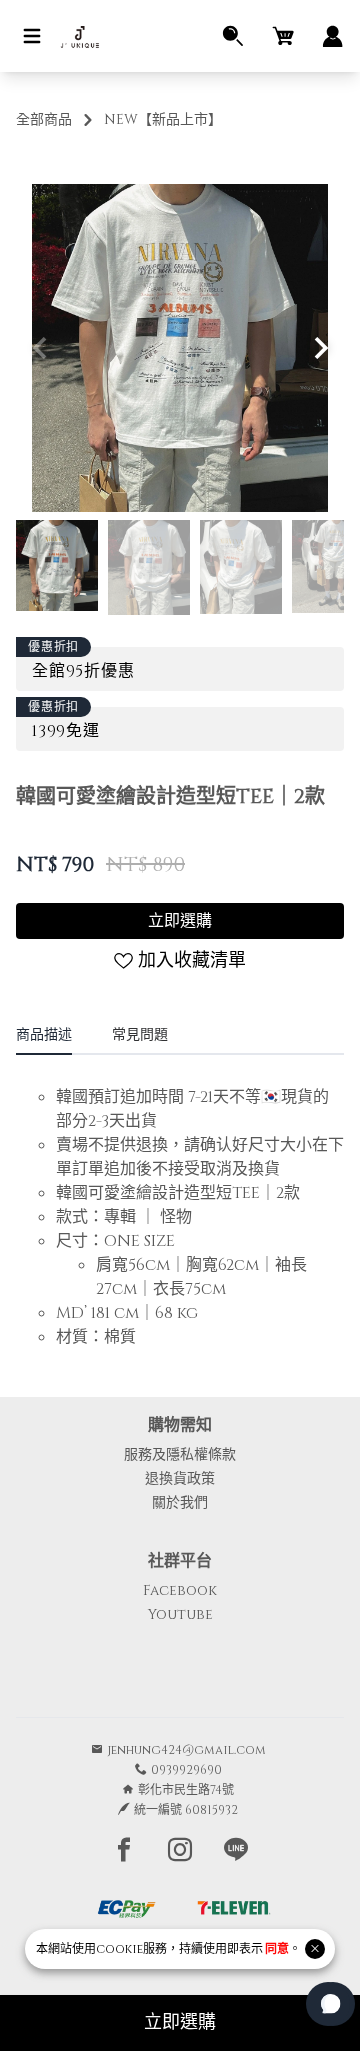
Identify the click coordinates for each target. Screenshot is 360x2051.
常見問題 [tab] (140, 1034)
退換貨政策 (180, 1478)
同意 (277, 1949)
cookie (119, 1949)
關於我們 (180, 1502)
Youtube (180, 1614)
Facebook (180, 1590)
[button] (320, 348)
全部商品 (44, 119)
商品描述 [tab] (44, 1034)
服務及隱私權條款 (180, 1454)
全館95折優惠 (83, 671)
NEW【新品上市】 (163, 119)
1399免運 (66, 731)
